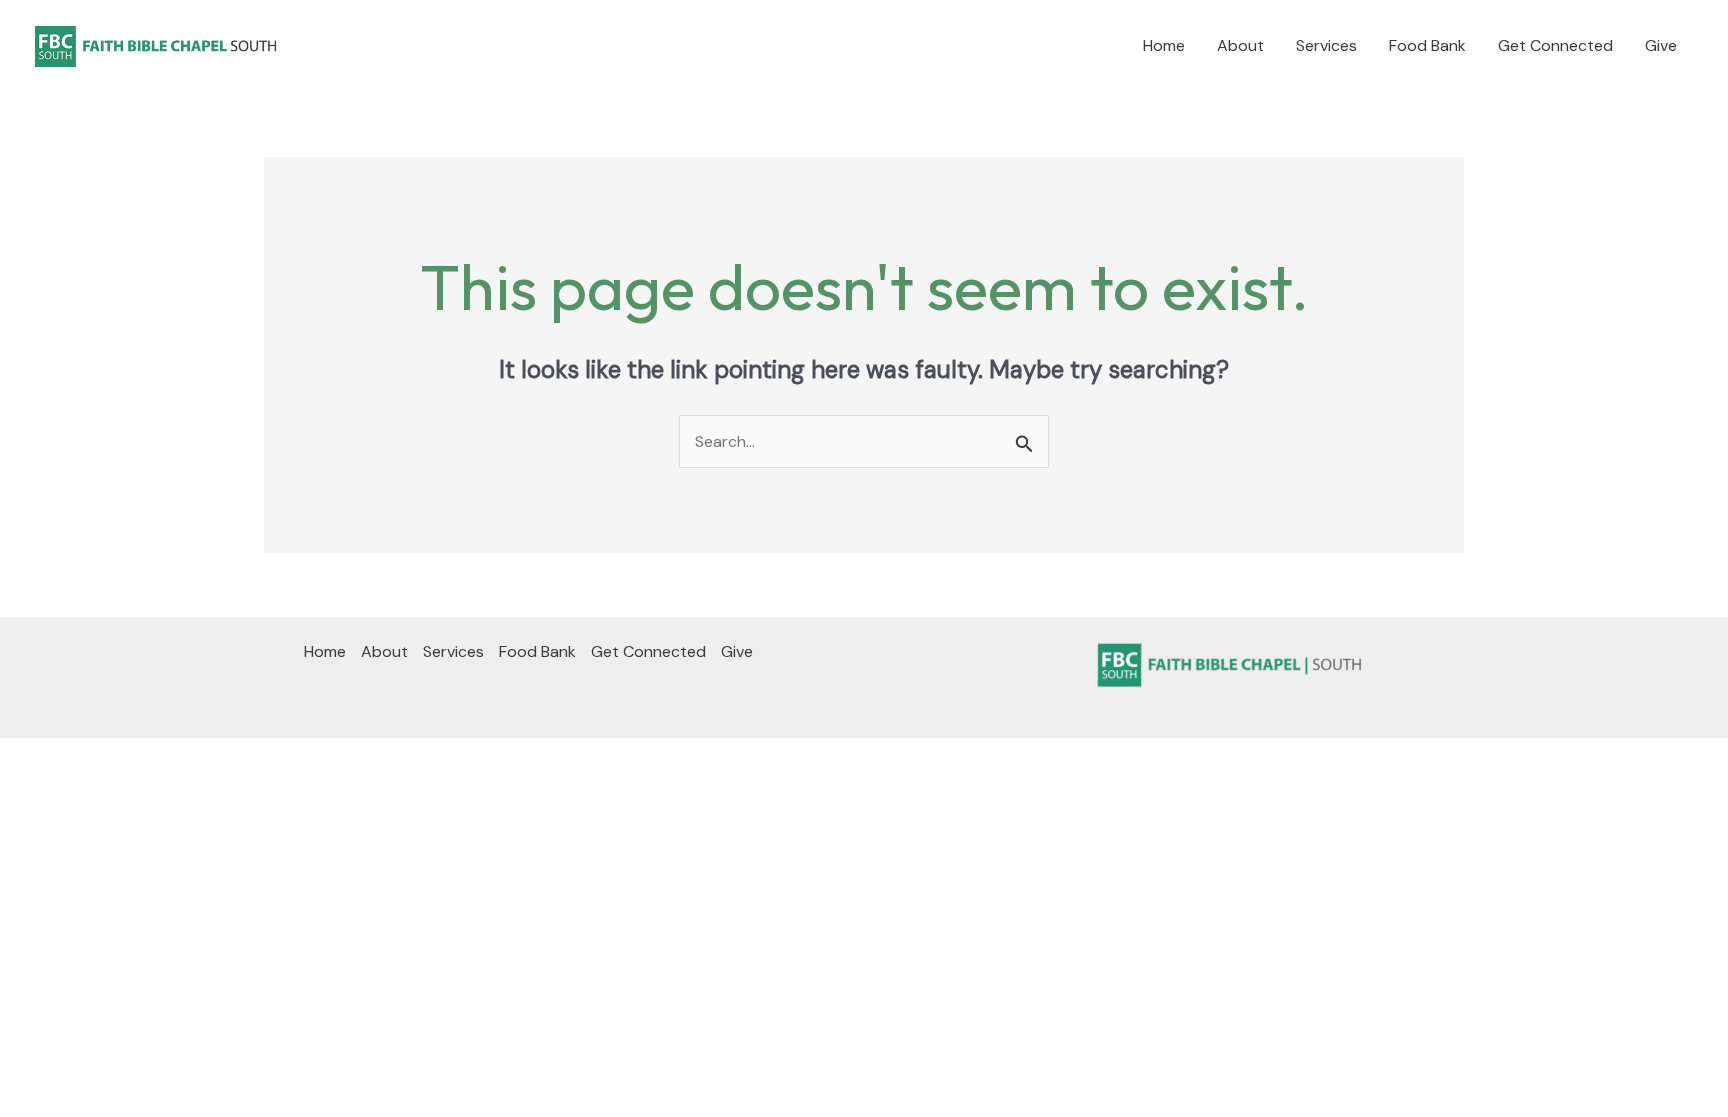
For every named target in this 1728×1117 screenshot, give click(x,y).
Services (1326, 45)
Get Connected (1555, 45)
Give (1661, 45)
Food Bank (1427, 45)
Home (1164, 45)
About (1240, 45)
